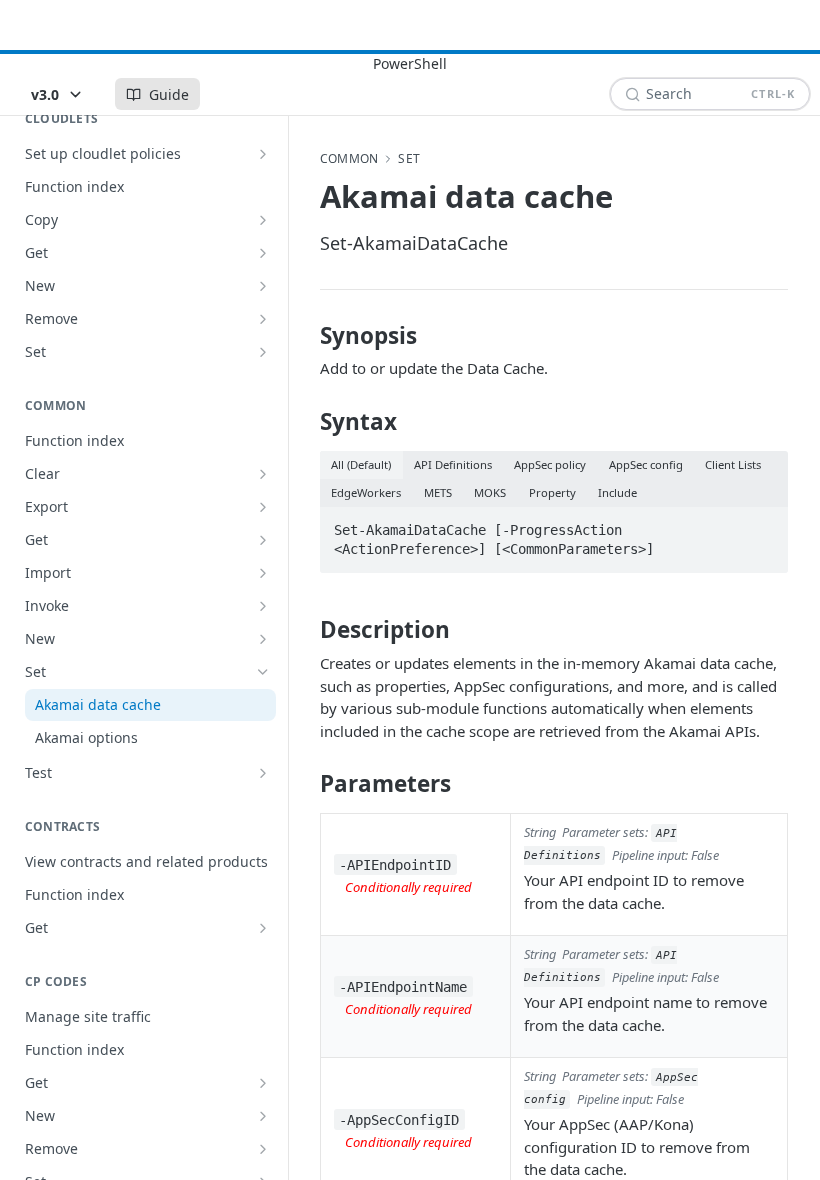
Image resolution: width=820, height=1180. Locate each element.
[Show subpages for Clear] (263, 474)
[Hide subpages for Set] (263, 672)
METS (438, 492)
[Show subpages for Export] (263, 507)
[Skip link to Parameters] (306, 784)
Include (617, 492)
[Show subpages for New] (263, 286)
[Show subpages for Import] (263, 573)
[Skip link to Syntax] (306, 422)
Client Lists (733, 464)
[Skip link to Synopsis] (306, 336)
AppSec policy (550, 464)
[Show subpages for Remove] (263, 319)
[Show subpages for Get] (263, 253)
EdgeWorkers (366, 492)
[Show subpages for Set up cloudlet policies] (263, 154)
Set (409, 159)
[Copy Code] (764, 524)
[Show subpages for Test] (263, 773)
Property (552, 492)
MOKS (490, 492)
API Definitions (453, 464)
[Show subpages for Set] (263, 352)
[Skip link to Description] (306, 630)
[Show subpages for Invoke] (263, 606)
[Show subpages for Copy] (263, 220)
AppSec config (646, 464)
